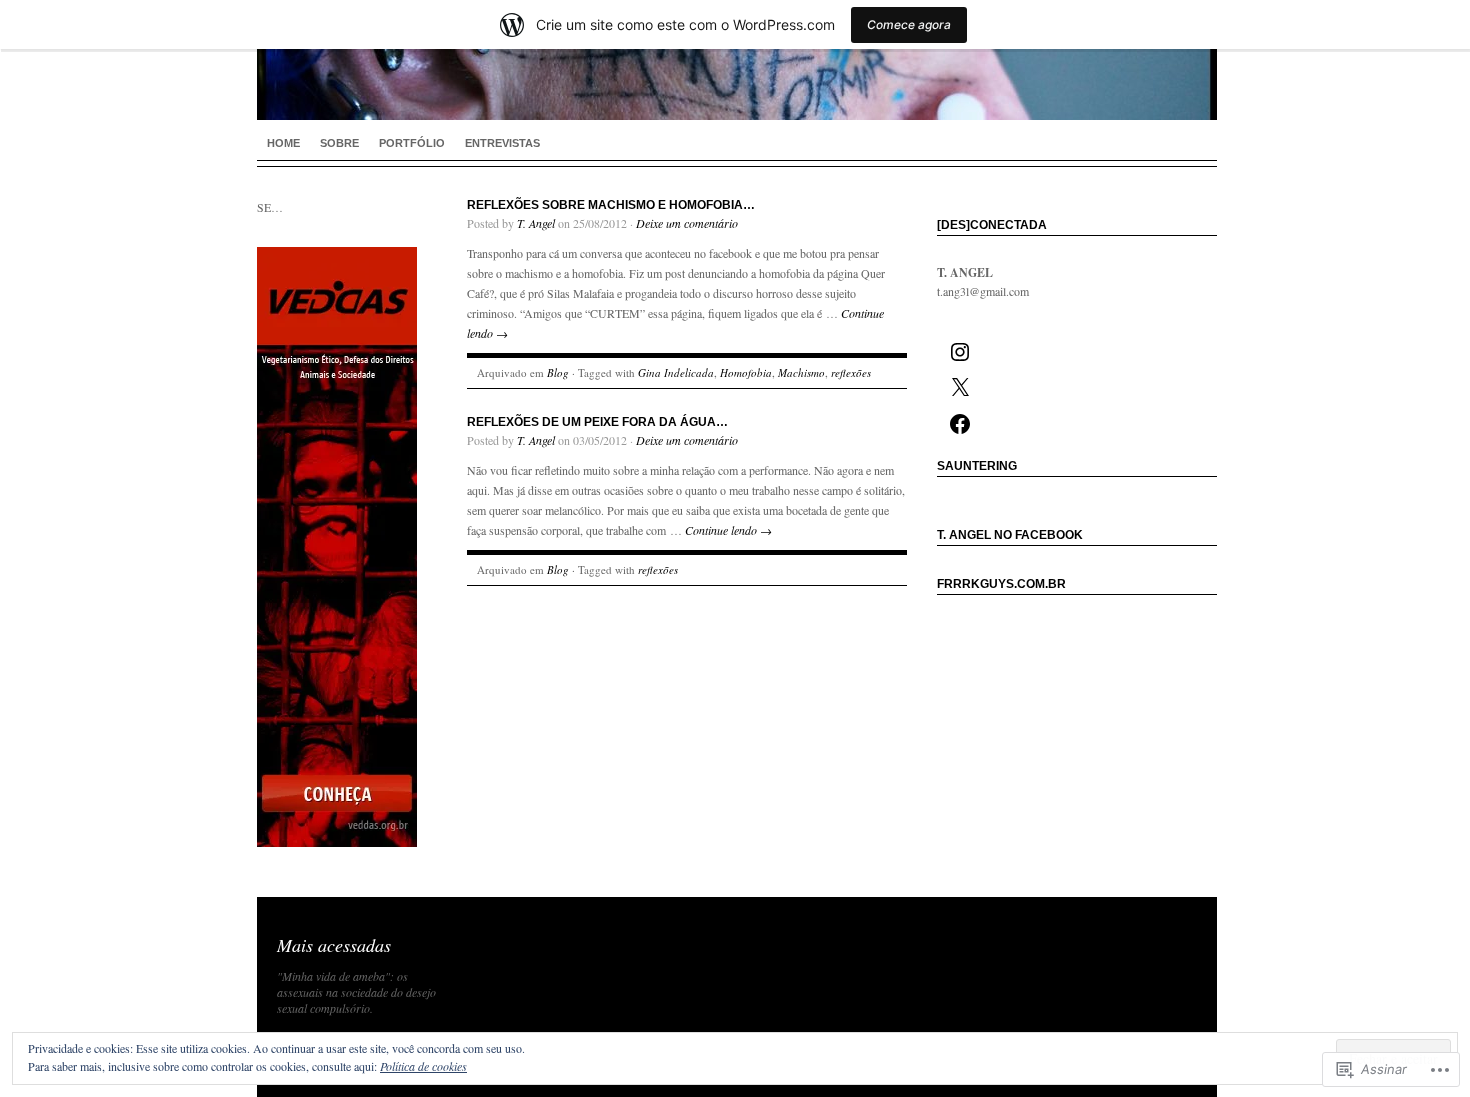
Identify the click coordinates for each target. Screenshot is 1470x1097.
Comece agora (909, 24)
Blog (558, 372)
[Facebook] (957, 424)
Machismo (801, 372)
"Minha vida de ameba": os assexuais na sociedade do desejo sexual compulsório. (356, 992)
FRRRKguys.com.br (1001, 584)
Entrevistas (502, 143)
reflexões (851, 372)
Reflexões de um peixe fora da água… (597, 422)
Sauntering (977, 466)
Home (283, 143)
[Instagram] (957, 352)
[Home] (737, 60)
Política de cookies (423, 1066)
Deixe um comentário (687, 223)
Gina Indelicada (676, 372)
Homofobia (746, 372)
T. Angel (536, 223)
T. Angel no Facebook (1010, 535)
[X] (957, 388)
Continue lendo (728, 530)
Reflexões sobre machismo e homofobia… (611, 205)
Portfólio (412, 143)
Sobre (339, 143)
